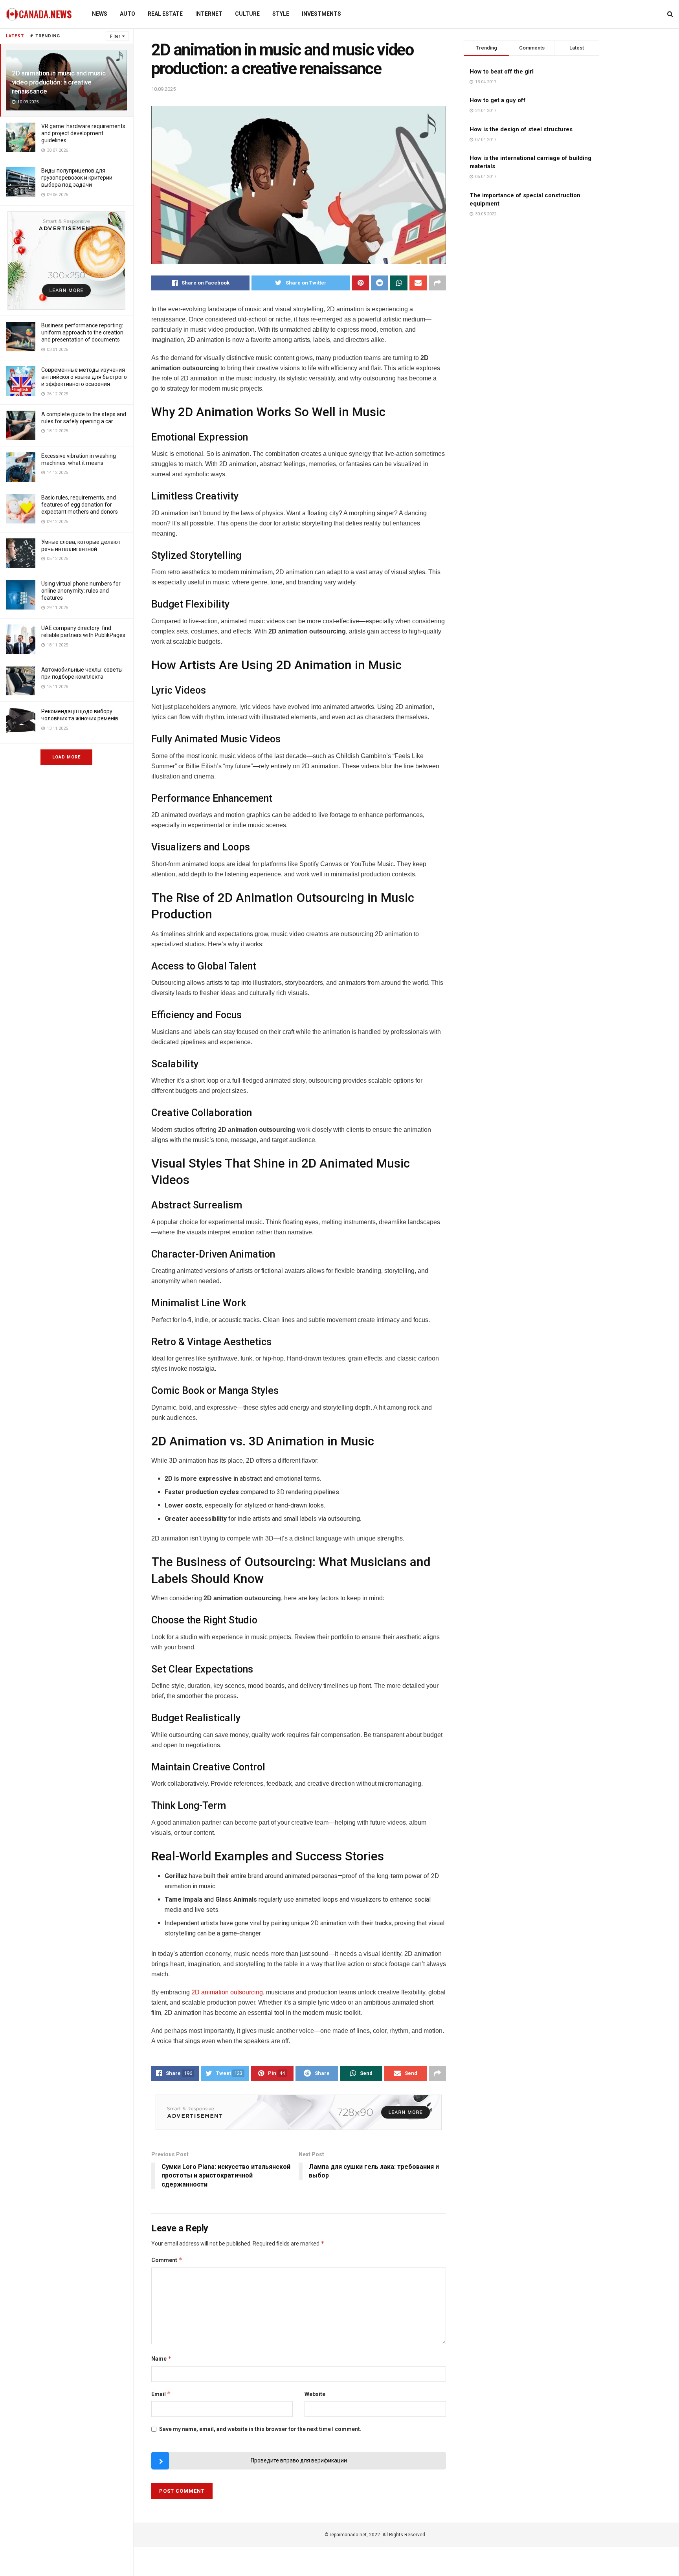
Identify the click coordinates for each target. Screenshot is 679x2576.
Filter (115, 36)
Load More (66, 757)
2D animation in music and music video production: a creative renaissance (59, 82)
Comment (167, 2260)
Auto (128, 14)
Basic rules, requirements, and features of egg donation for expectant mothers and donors (80, 505)
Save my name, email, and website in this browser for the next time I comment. (260, 2429)
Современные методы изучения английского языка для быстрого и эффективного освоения (84, 377)
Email (161, 2394)
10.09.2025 (163, 89)
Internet (209, 14)
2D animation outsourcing (227, 1992)
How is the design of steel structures (521, 129)
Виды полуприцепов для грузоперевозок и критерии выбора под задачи (77, 178)
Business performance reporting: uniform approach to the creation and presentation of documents (82, 332)
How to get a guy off (498, 100)
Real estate (165, 14)
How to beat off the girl (502, 72)
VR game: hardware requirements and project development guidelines (83, 133)
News (100, 14)
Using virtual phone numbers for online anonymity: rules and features (81, 591)
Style (281, 14)
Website (315, 2394)
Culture (247, 14)
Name (161, 2358)
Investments (321, 14)
